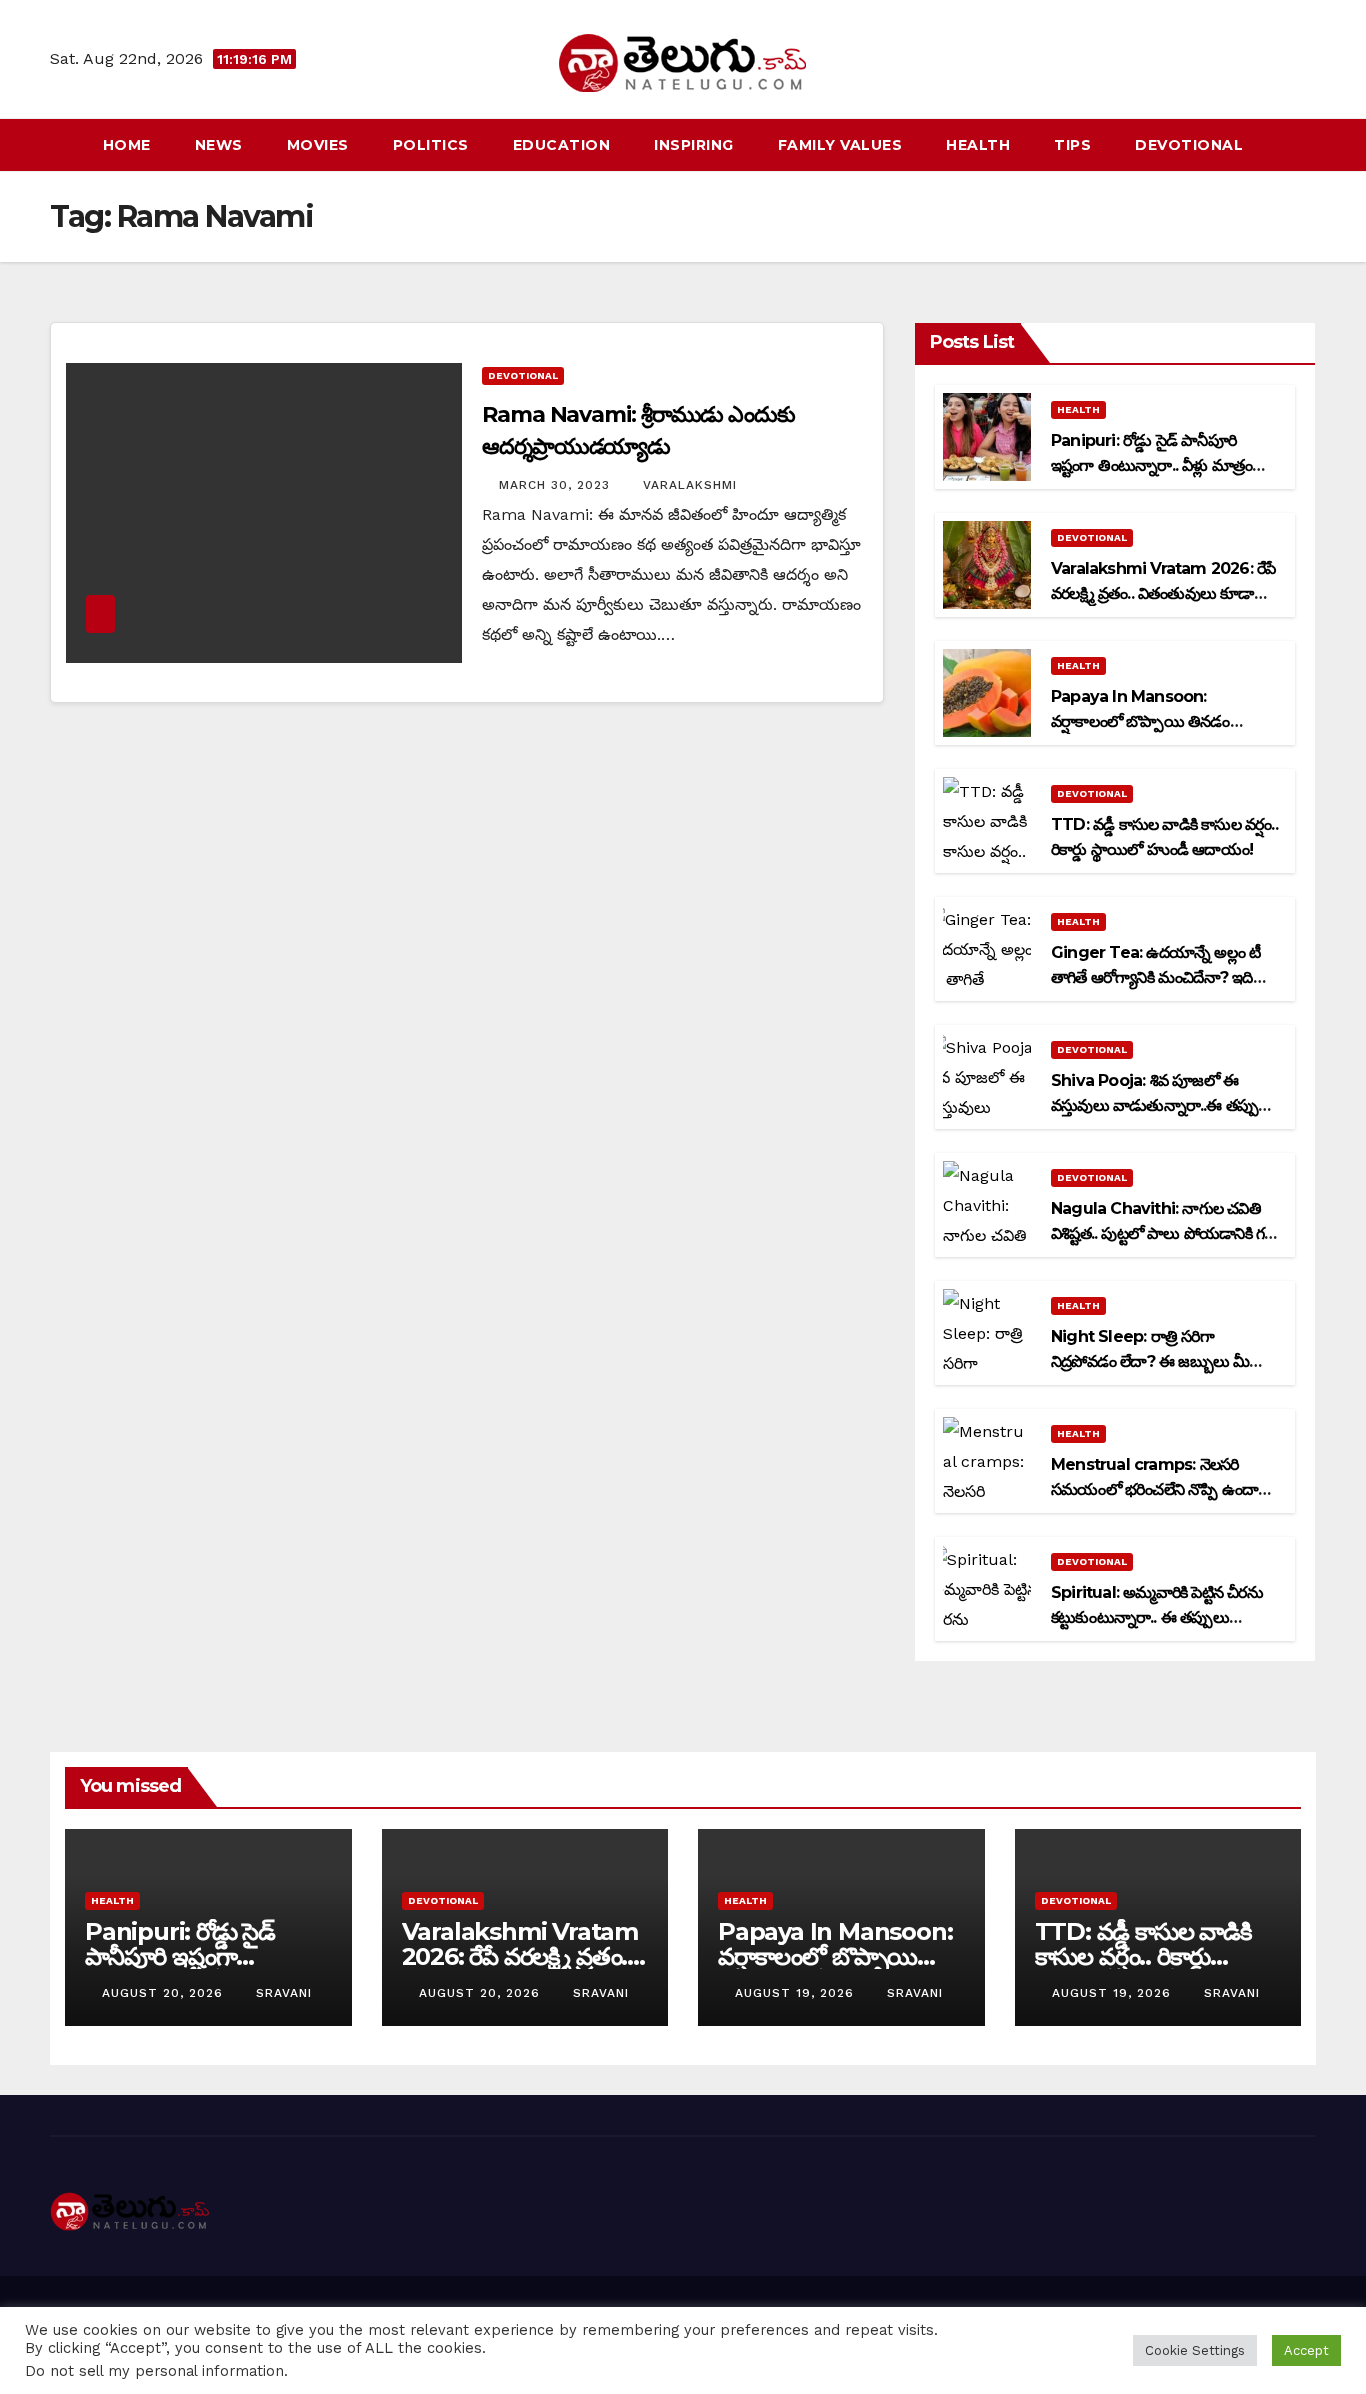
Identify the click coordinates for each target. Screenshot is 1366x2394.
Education (562, 145)
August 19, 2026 (797, 1993)
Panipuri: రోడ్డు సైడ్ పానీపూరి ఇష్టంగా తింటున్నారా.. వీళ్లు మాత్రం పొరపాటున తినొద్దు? (1151, 465)
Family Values (840, 145)
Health (978, 145)
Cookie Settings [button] (1195, 2350)
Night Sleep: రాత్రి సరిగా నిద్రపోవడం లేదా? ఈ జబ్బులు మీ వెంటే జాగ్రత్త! (1150, 1361)
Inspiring (694, 145)
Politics (431, 145)
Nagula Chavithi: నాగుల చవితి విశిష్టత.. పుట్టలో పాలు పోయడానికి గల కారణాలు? (1162, 1233)
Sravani (284, 1993)
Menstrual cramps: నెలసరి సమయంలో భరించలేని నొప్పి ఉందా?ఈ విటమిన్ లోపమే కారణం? (1158, 1489)
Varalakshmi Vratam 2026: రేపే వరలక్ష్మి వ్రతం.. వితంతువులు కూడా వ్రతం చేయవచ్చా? (1163, 593)
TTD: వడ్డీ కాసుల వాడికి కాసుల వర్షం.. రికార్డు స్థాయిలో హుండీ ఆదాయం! (1155, 1956)
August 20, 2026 (165, 1993)
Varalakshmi (690, 485)
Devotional (1189, 145)
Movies (318, 145)
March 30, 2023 (557, 485)
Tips (1072, 145)
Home (127, 145)
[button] (1302, 144)
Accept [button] (1306, 2350)
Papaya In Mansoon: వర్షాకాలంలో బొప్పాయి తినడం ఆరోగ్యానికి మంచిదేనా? (1140, 721)
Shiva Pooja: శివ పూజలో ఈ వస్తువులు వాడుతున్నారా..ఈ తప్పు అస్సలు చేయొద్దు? (1154, 1105)
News (219, 145)
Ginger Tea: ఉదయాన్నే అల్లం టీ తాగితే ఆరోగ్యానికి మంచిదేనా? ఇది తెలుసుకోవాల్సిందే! (1155, 977)
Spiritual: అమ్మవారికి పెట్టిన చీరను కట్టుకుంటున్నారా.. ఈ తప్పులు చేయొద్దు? (1157, 1617)
